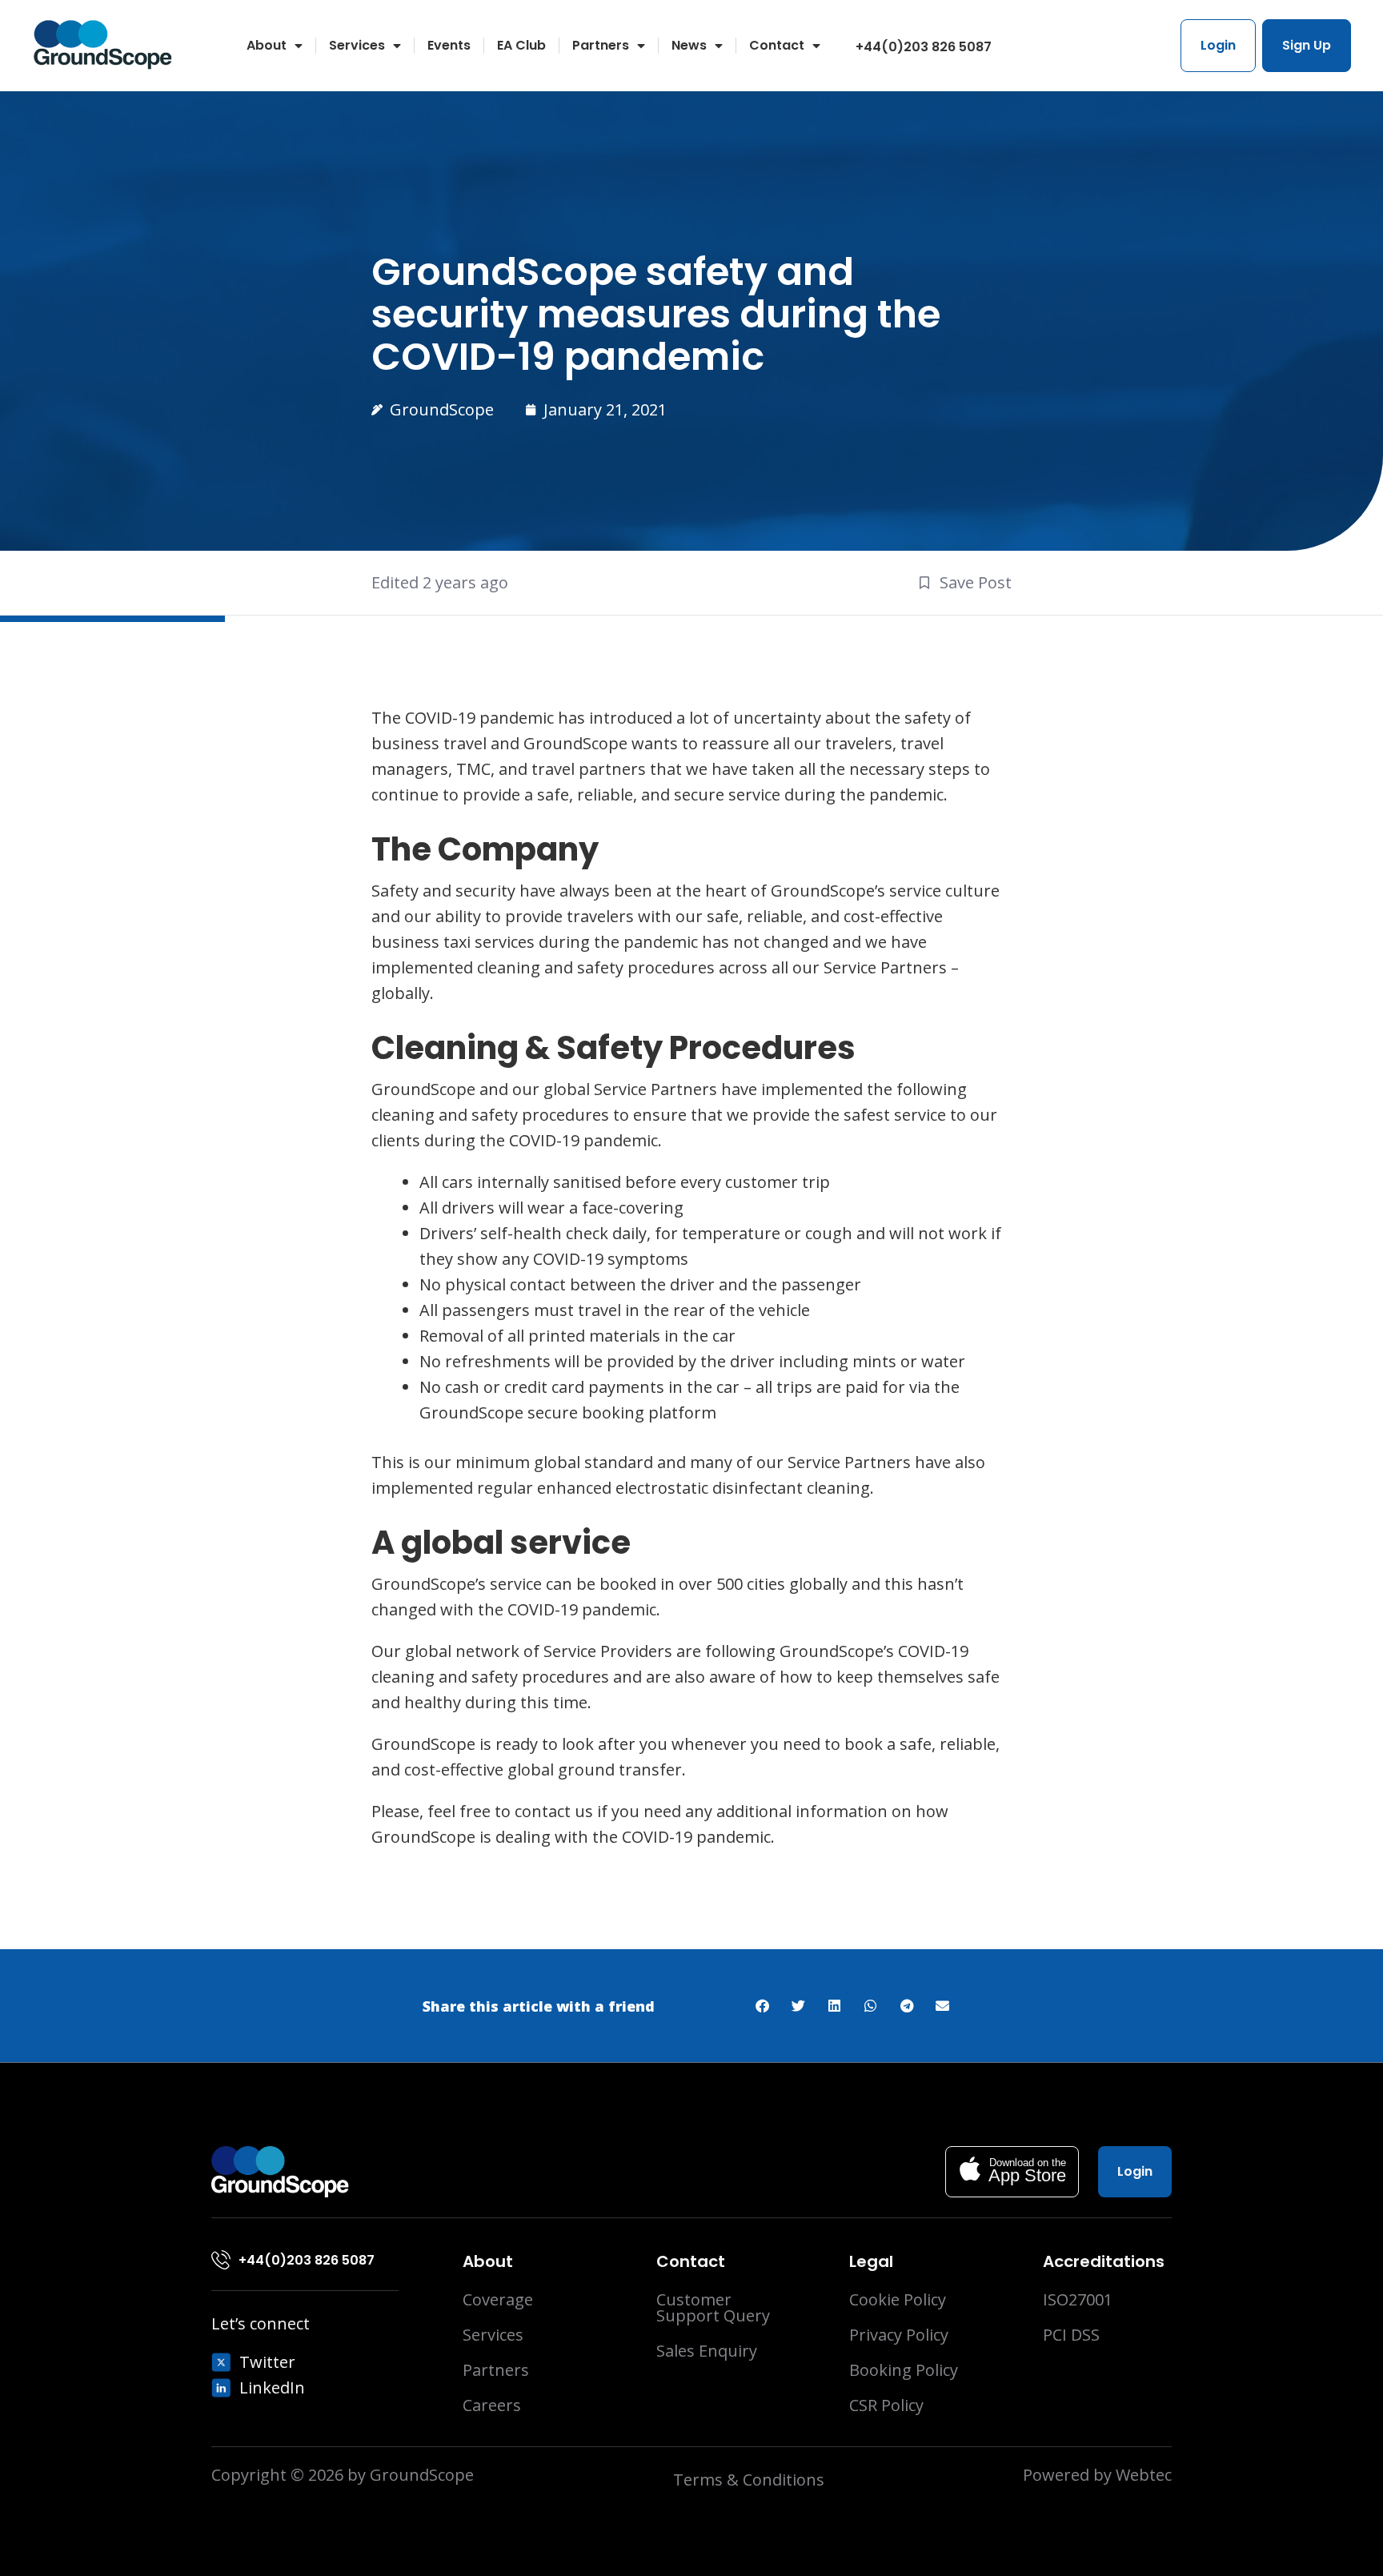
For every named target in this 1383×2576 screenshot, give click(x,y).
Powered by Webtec (1097, 2475)
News (689, 45)
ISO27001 (1078, 2300)
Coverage (498, 2300)
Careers (492, 2405)
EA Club (521, 45)
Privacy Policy (899, 2335)
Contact (777, 45)
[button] (762, 2006)
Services (357, 45)
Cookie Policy (898, 2300)
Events (449, 45)
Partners (601, 45)
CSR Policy (886, 2405)
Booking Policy (904, 2370)
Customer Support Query (713, 2308)
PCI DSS (1071, 2335)
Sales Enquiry (707, 2351)
